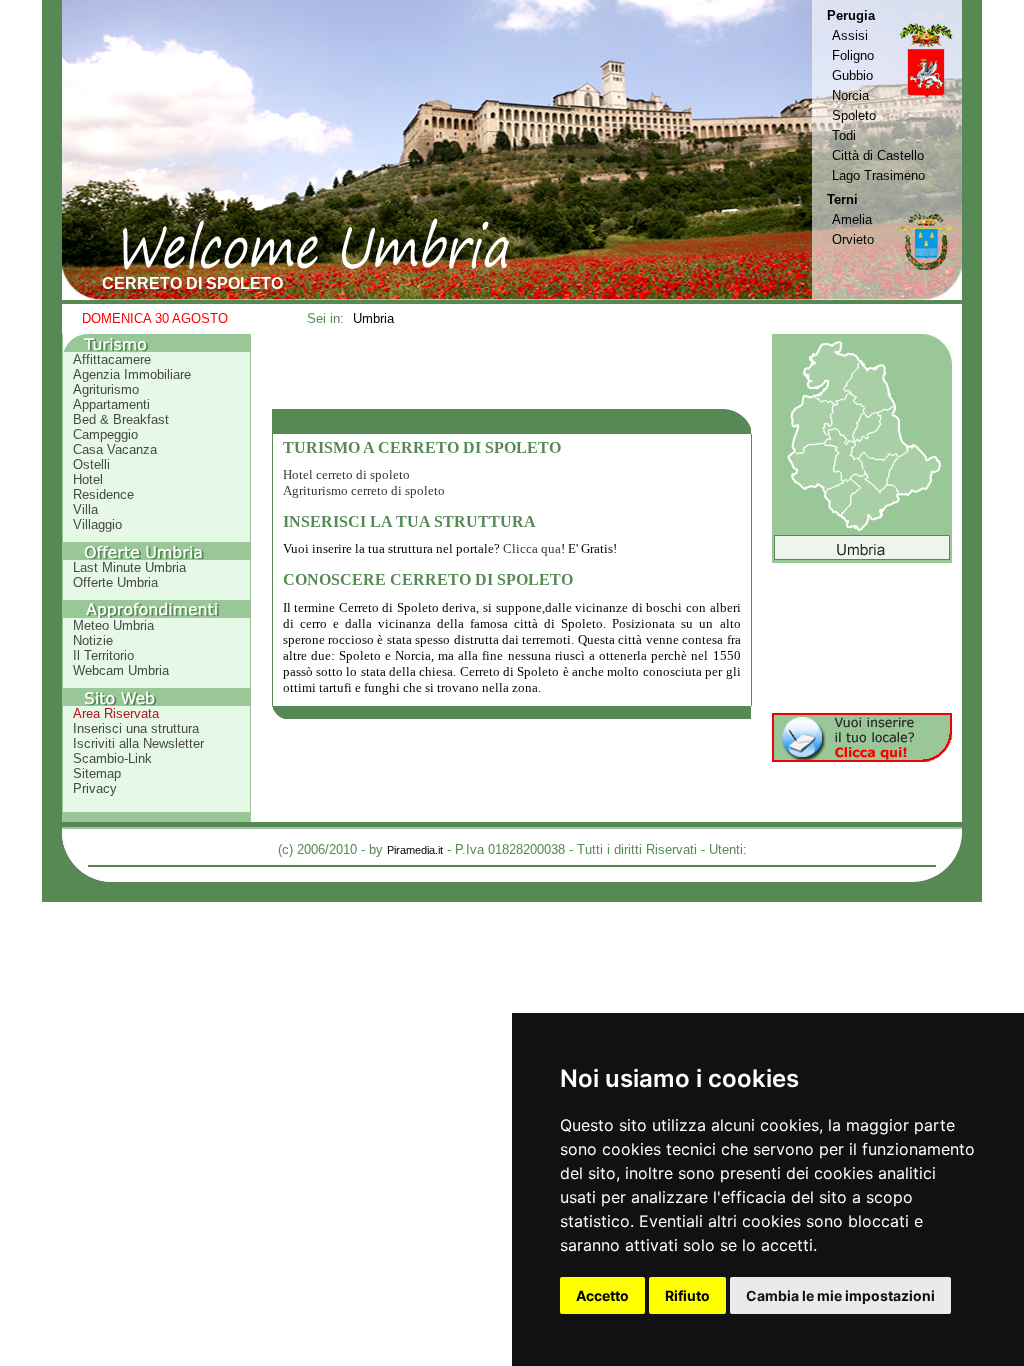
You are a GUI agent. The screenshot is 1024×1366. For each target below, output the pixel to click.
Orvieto (853, 239)
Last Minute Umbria (129, 567)
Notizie (93, 640)
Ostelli (91, 464)
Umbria (373, 318)
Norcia (850, 95)
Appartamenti (111, 404)
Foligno (853, 55)
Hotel (88, 479)
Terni (842, 199)
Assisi (850, 35)
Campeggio (105, 434)
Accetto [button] (602, 1295)
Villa (85, 509)
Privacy (95, 788)
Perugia (851, 15)
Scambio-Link (112, 758)
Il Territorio (103, 655)
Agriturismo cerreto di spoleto (364, 490)
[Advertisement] (512, 371)
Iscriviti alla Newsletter (138, 743)
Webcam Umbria (121, 670)
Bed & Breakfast (121, 419)
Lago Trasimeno (878, 175)
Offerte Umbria (115, 582)
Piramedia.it (415, 850)
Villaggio (97, 524)
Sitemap (97, 773)
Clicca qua (532, 548)
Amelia (852, 219)
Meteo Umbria (113, 625)
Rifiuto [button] (687, 1295)
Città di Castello (878, 155)
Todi (844, 135)
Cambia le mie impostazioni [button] (840, 1295)
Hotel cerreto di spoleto (346, 474)
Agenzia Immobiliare (132, 374)
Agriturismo (106, 389)
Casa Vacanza (115, 449)
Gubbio (852, 75)
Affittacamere (112, 359)
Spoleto (854, 115)
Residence (103, 494)
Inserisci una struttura (136, 728)
